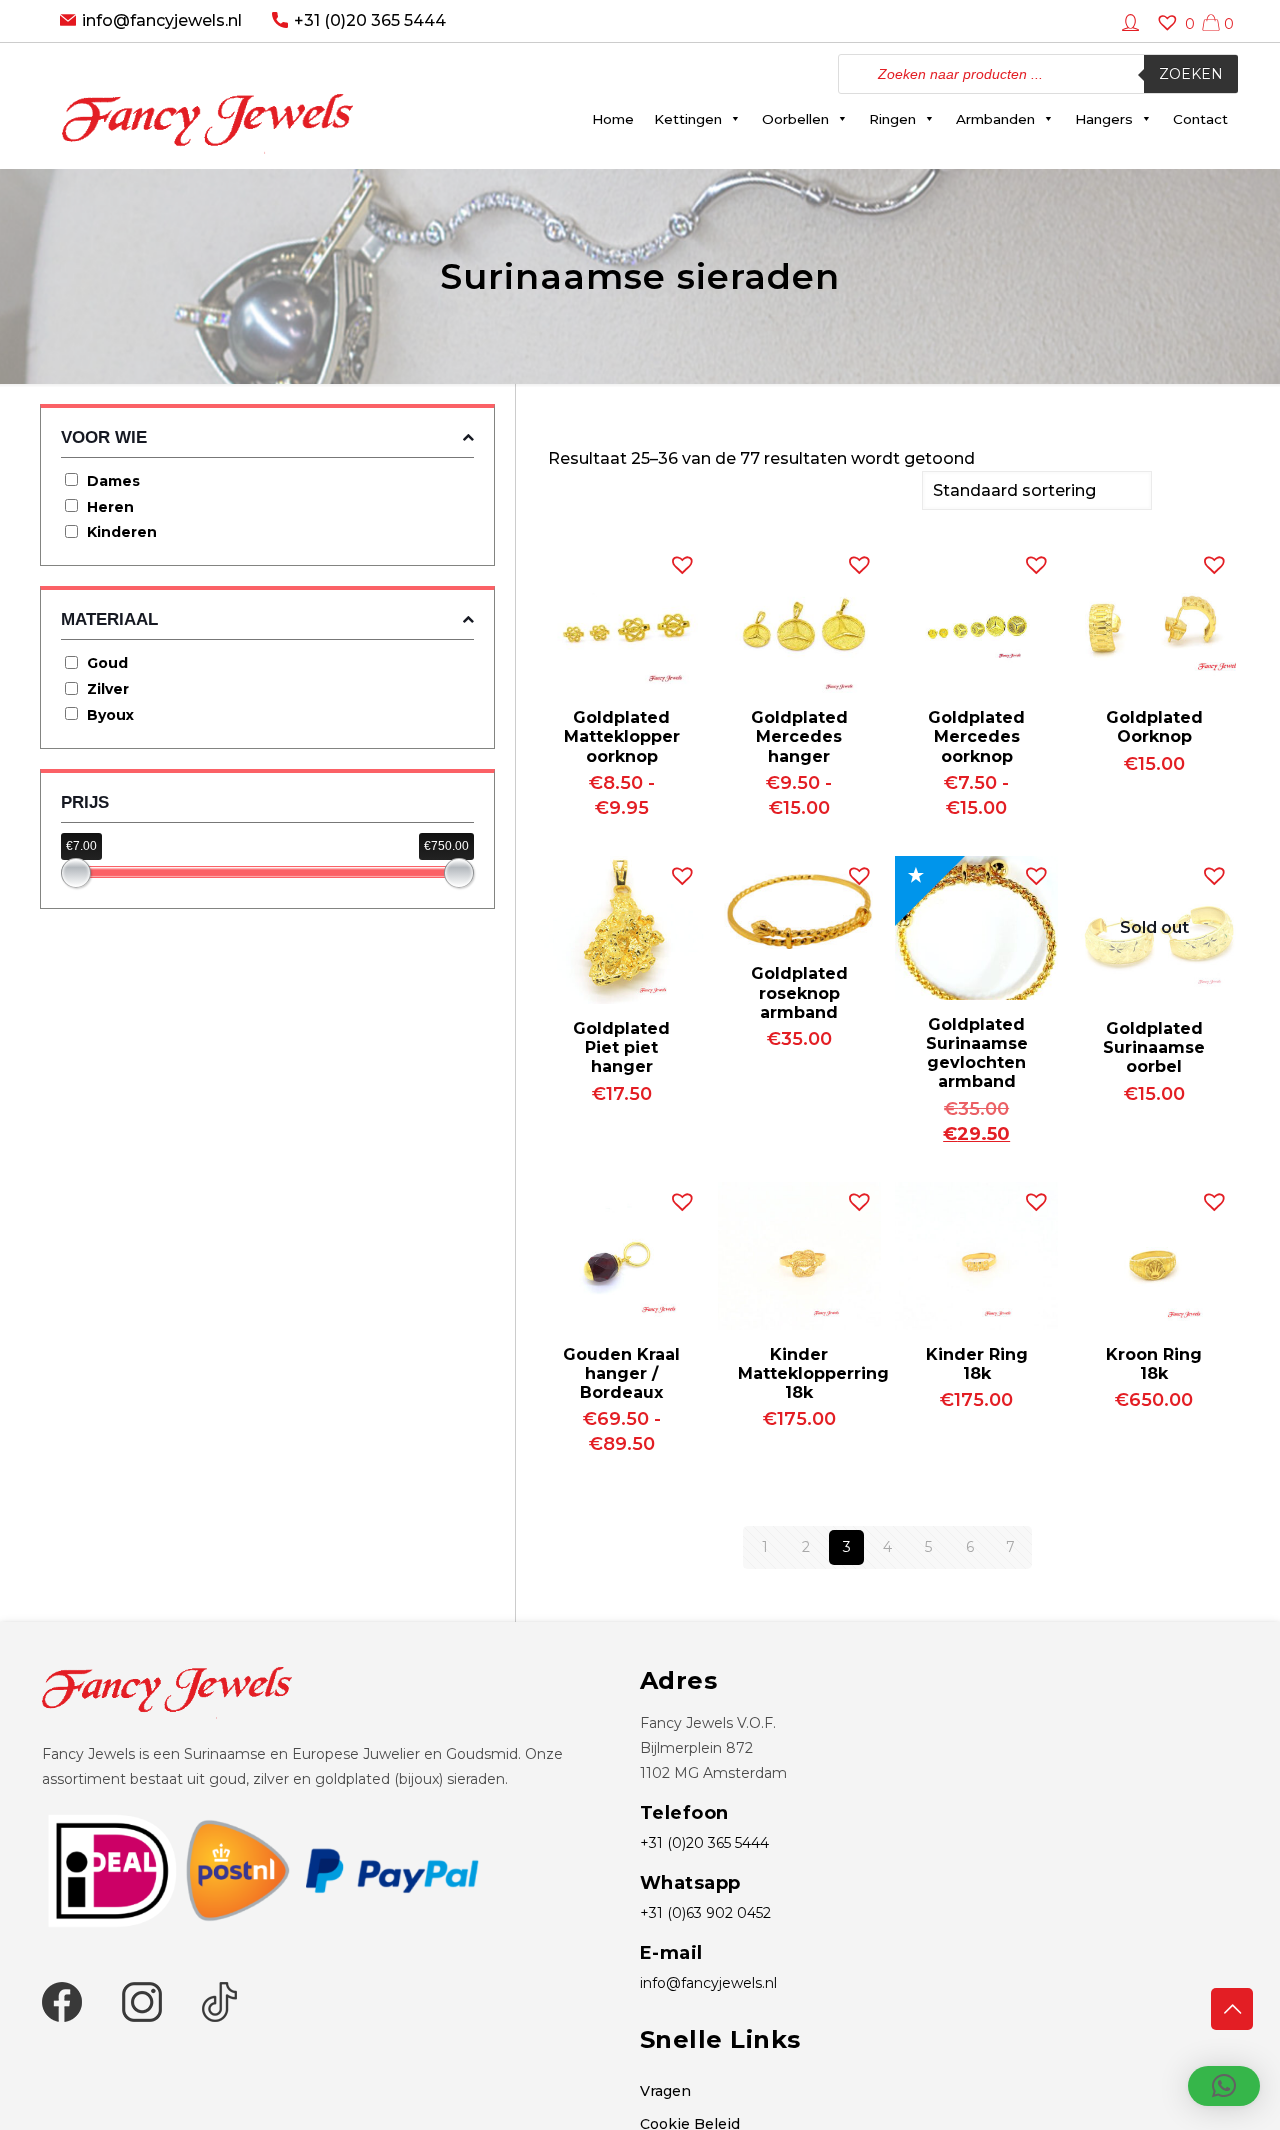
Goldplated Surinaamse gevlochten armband (977, 1053)
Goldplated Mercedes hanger (799, 736)
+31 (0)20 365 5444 (370, 20)
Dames (113, 481)
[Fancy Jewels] (207, 105)
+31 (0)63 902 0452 (705, 1913)
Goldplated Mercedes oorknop (976, 736)
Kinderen (122, 532)
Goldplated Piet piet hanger (621, 1047)
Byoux (110, 715)
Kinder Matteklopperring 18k (813, 1373)
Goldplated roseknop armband (799, 992)
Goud (107, 663)
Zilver (108, 689)
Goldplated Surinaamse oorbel (1154, 1047)
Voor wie (104, 437)
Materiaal (109, 619)
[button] (678, 560)
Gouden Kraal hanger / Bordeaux (621, 1373)
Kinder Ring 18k (977, 1364)
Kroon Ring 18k (1154, 1364)
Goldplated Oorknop (1154, 727)
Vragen (665, 2091)
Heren (110, 507)
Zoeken (1191, 74)
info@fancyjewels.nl (162, 20)
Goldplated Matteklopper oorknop (622, 736)
